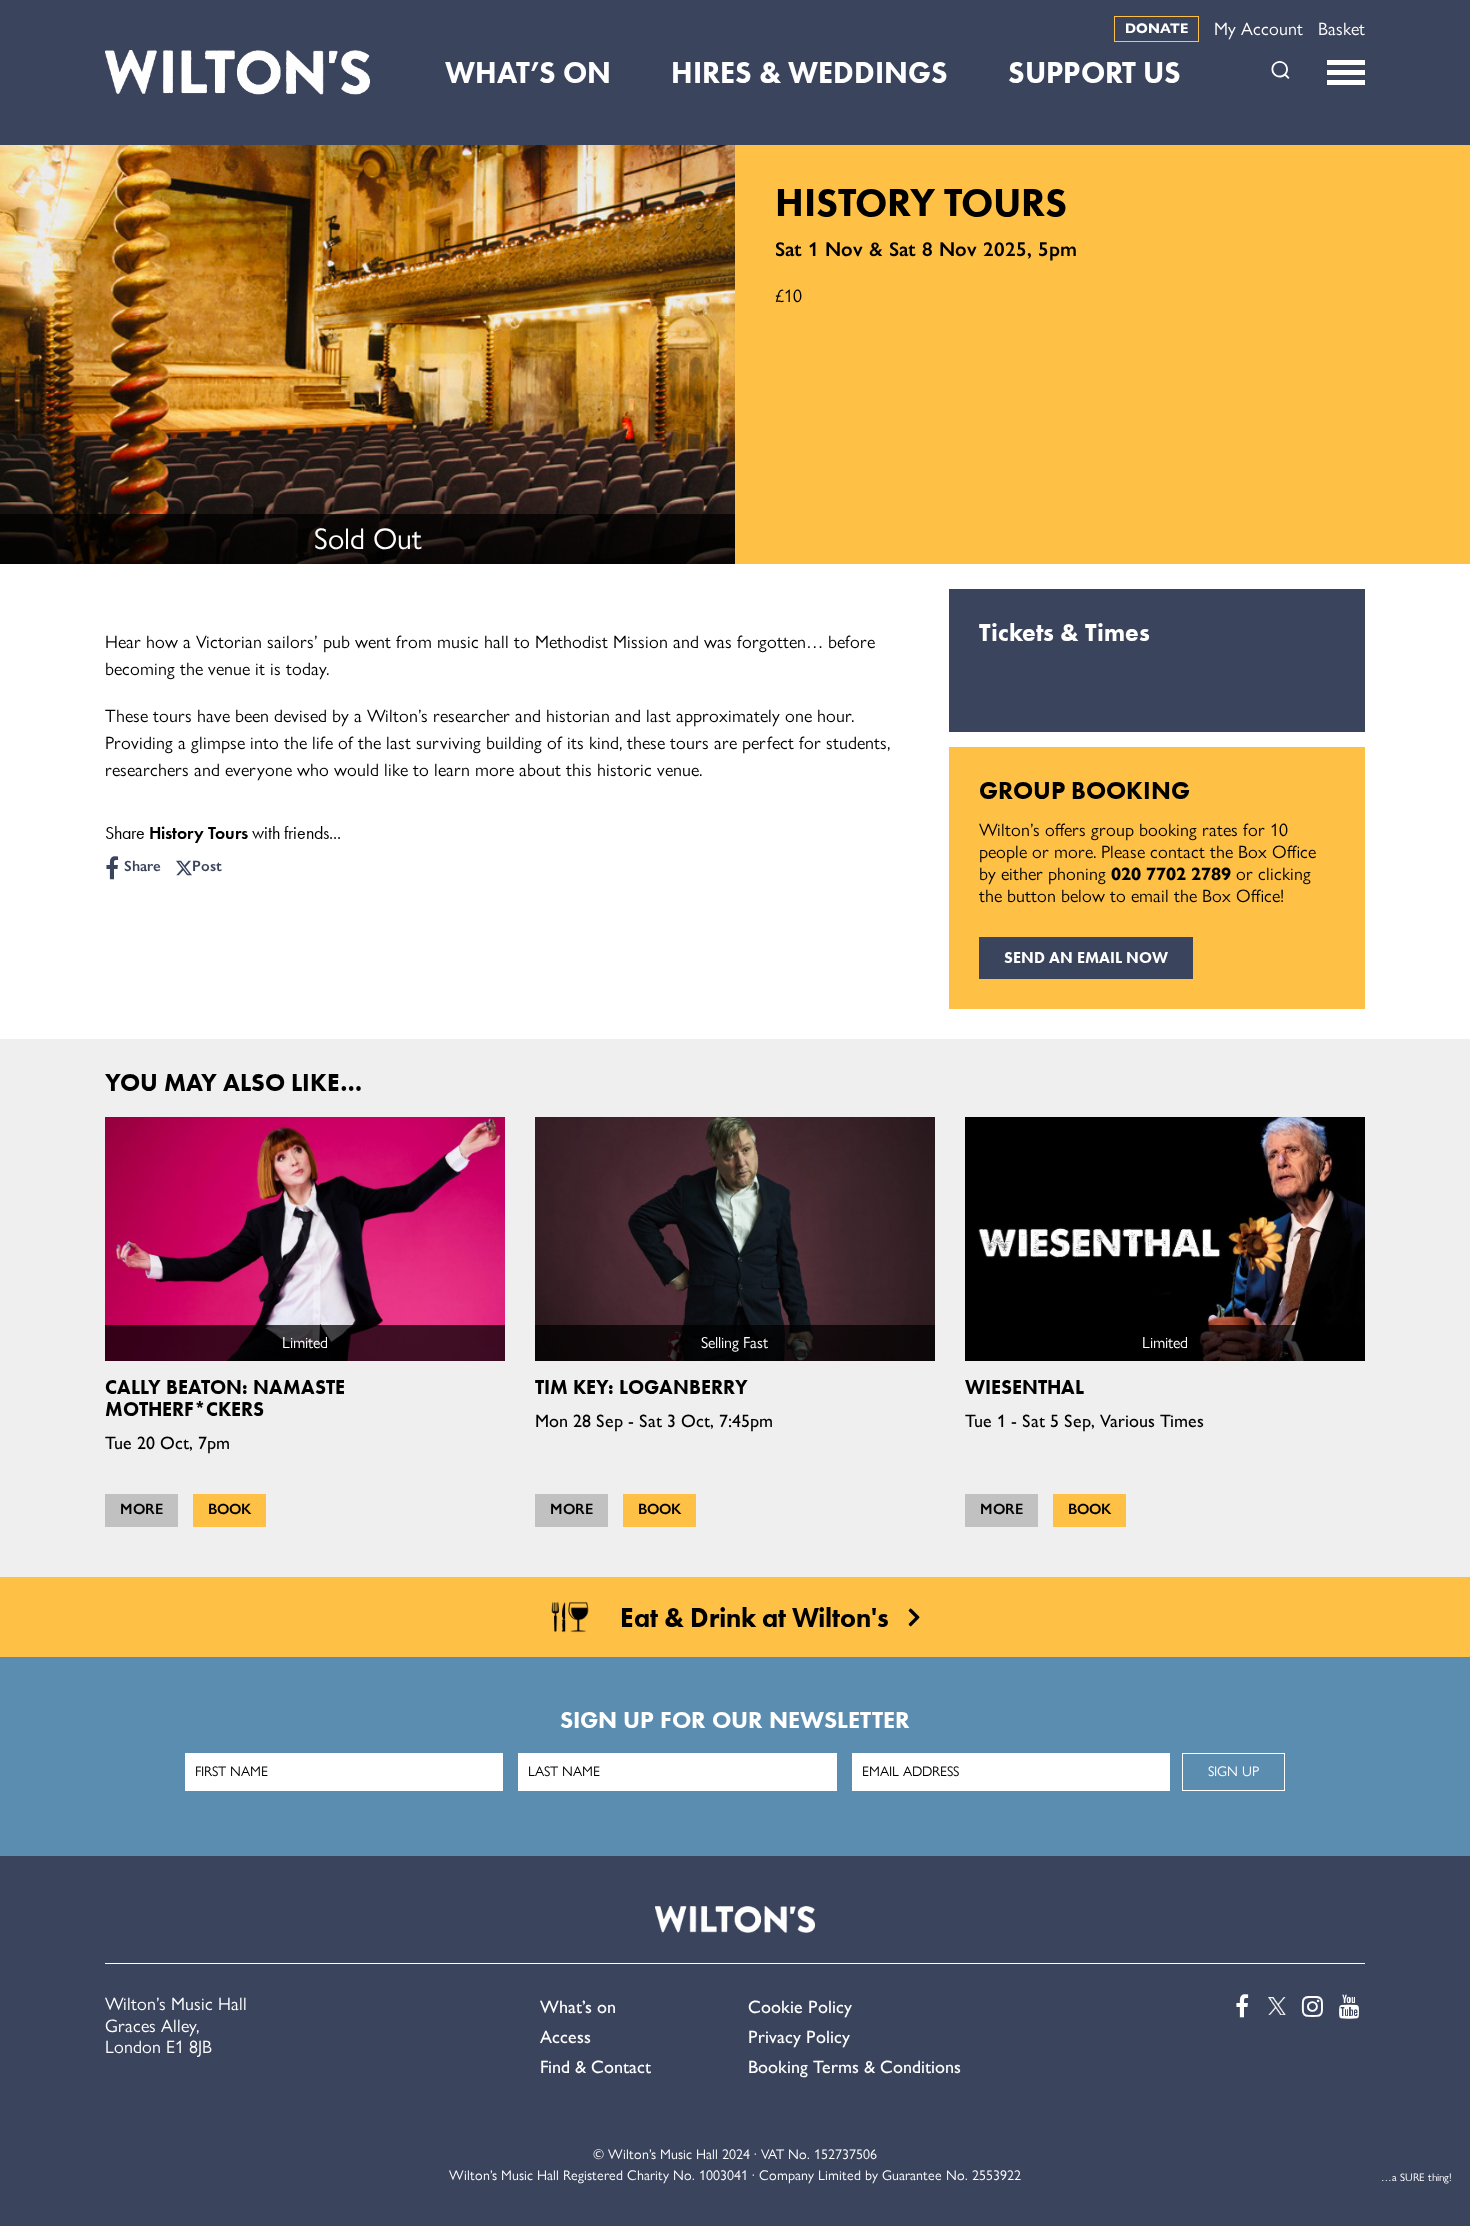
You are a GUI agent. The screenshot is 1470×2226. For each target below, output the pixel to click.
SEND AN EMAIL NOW (1086, 957)
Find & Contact (595, 2067)
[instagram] (1311, 2006)
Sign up (1233, 1771)
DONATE (1156, 28)
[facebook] (1237, 2006)
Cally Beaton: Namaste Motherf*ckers (225, 1398)
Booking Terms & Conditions (854, 2067)
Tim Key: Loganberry (641, 1387)
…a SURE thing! (1416, 2177)
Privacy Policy (799, 2037)
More (141, 1509)
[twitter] (1274, 2006)
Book (229, 1509)
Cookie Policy (800, 2007)
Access (565, 2037)
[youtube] (1348, 2006)
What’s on (578, 2007)
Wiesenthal (1024, 1387)
